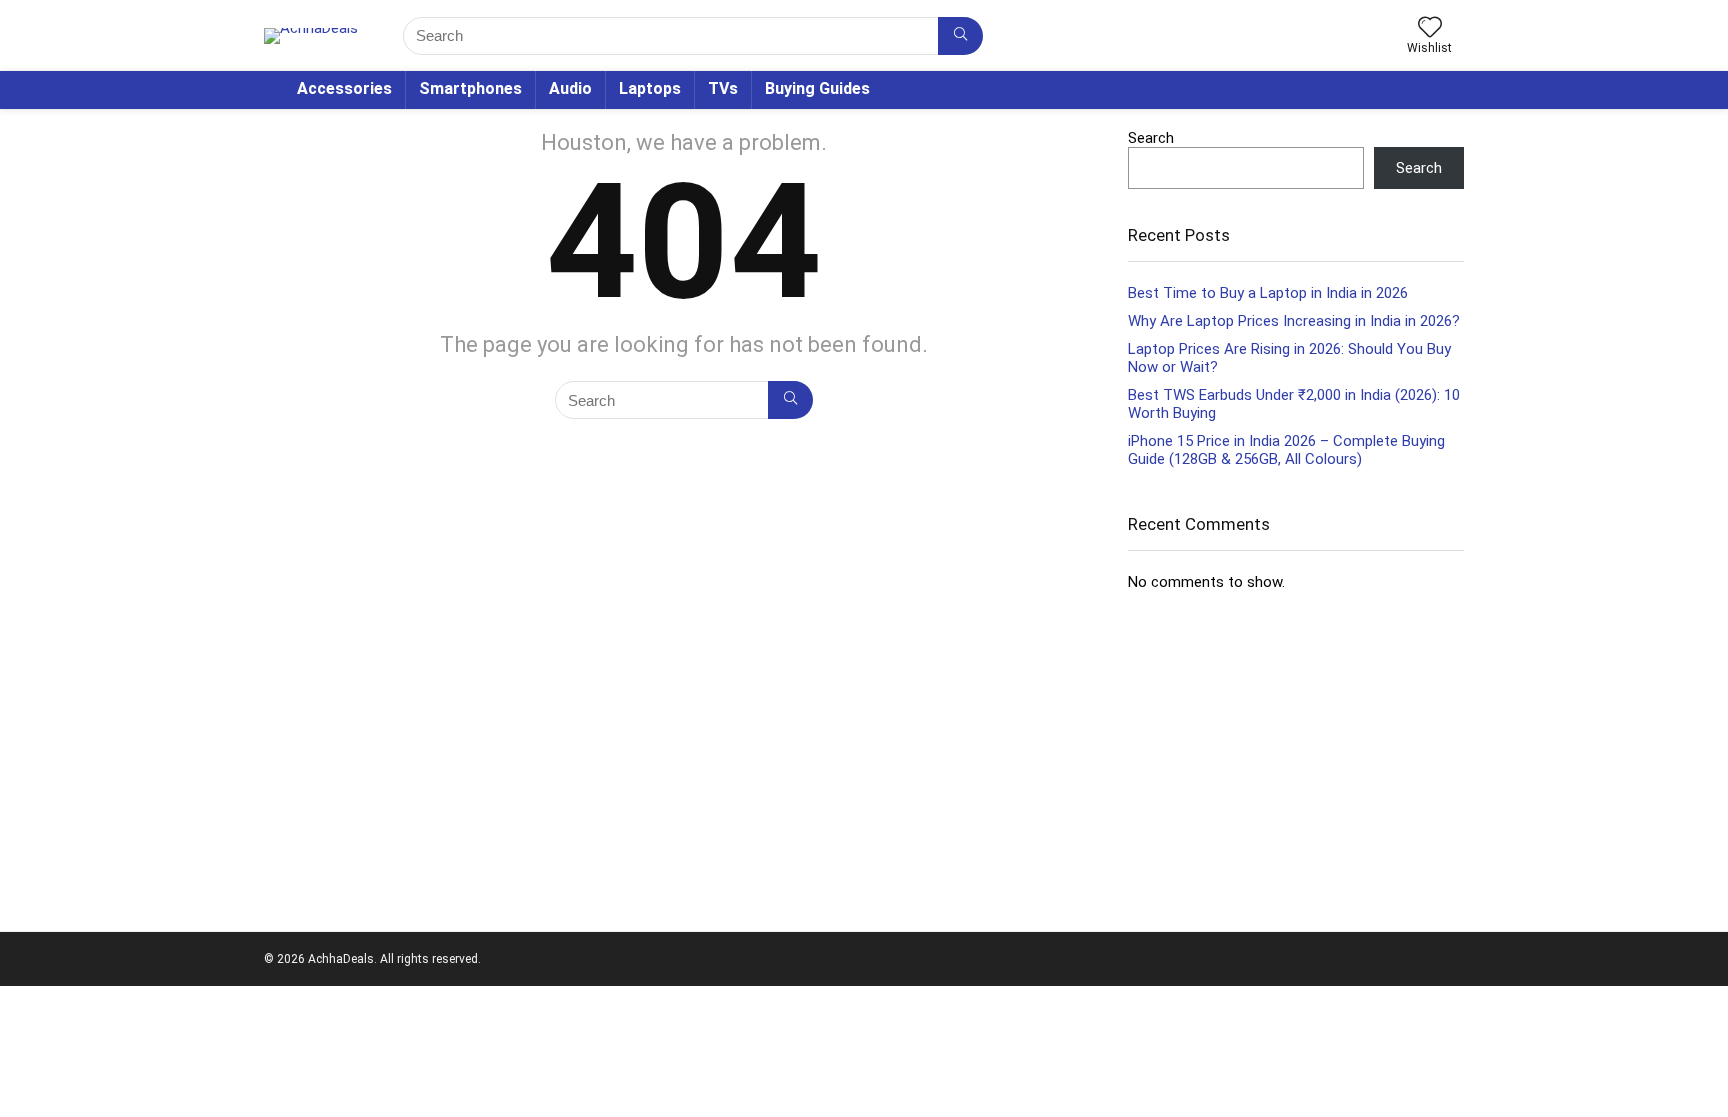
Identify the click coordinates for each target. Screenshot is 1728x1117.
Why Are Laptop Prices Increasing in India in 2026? (1294, 321)
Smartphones (470, 88)
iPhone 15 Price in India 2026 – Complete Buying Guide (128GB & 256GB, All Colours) (1286, 450)
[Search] (960, 36)
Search (1151, 138)
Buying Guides (817, 88)
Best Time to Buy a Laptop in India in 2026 (1268, 293)
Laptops (650, 88)
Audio (570, 88)
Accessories (344, 88)
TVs (723, 88)
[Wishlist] (1430, 29)
